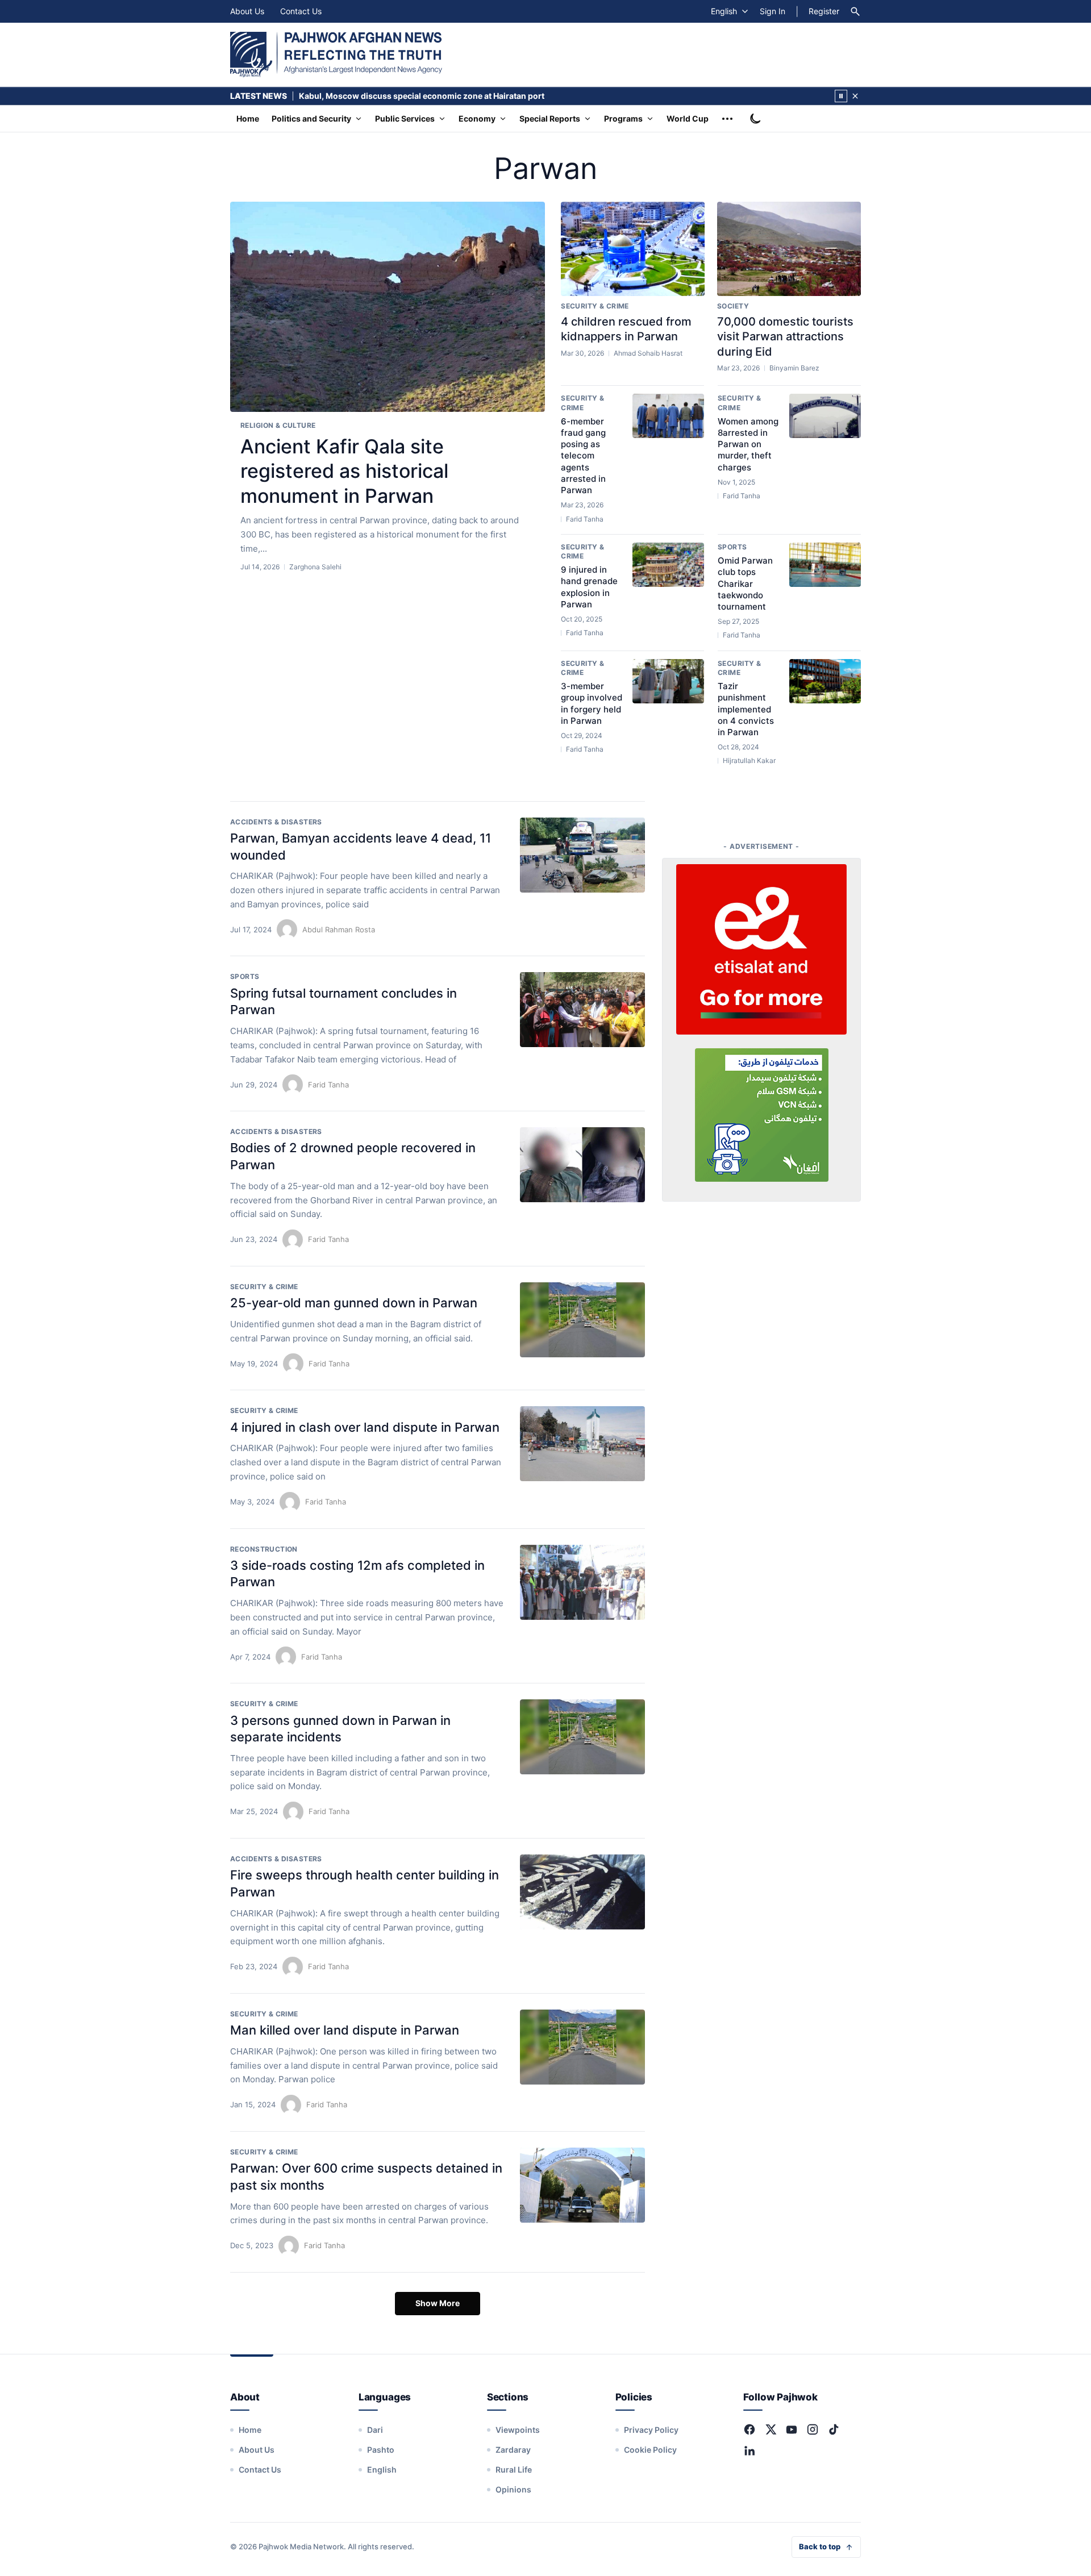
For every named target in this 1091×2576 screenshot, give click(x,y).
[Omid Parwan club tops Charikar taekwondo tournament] (825, 565)
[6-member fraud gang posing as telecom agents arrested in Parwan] (668, 416)
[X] (771, 2429)
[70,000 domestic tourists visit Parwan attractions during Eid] (789, 249)
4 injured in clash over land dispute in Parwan (365, 1427)
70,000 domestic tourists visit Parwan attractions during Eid (785, 337)
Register (824, 11)
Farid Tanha (328, 1085)
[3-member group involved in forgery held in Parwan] (668, 681)
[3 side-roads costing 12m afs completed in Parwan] (582, 1582)
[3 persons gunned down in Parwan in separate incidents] (582, 1737)
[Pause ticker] (841, 96)
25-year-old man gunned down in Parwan (354, 1303)
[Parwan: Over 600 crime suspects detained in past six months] (582, 2185)
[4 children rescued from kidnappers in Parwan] (633, 249)
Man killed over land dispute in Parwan (345, 2030)
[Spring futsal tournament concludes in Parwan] (582, 1010)
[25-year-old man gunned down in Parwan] (582, 1320)
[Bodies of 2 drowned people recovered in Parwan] (582, 1165)
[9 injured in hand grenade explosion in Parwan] (668, 565)
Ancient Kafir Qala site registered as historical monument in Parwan (344, 471)
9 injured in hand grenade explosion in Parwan (589, 587)
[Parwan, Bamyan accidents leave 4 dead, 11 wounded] (582, 855)
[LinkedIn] (749, 2450)
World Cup (688, 118)
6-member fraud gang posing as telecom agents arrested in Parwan (583, 456)
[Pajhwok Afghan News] (336, 55)
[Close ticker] (855, 96)
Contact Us (301, 11)
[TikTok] (834, 2429)
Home (248, 118)
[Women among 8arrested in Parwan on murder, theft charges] (825, 416)
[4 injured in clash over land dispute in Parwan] (582, 1444)
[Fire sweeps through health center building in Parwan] (582, 1892)
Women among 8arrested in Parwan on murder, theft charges (748, 444)
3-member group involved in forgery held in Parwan (592, 703)
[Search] (855, 11)
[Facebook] (749, 2429)
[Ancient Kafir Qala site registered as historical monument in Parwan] (388, 307)
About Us (247, 11)
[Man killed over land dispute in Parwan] (582, 2047)
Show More (438, 2303)
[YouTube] (792, 2429)
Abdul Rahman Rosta (339, 929)
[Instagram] (813, 2429)
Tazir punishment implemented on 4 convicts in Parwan (746, 709)
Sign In (773, 11)
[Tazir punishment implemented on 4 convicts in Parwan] (825, 681)
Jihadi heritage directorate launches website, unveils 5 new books (427, 96)
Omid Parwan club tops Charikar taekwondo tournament (745, 583)
